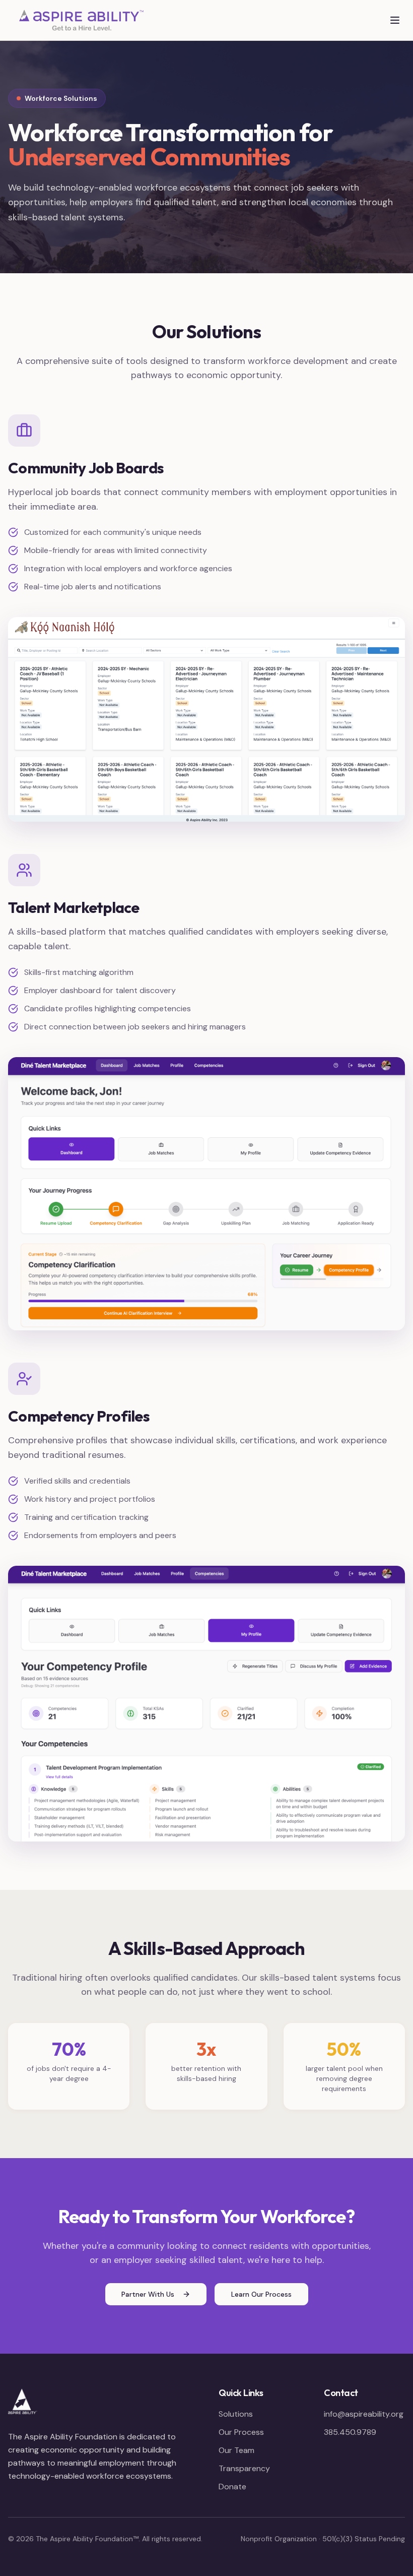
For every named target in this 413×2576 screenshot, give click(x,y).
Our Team (236, 2450)
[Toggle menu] (395, 20)
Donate (232, 2487)
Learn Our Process (261, 2294)
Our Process (241, 2432)
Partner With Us (148, 2294)
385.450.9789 (350, 2432)
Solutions (236, 2414)
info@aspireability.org (364, 2414)
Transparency (244, 2468)
